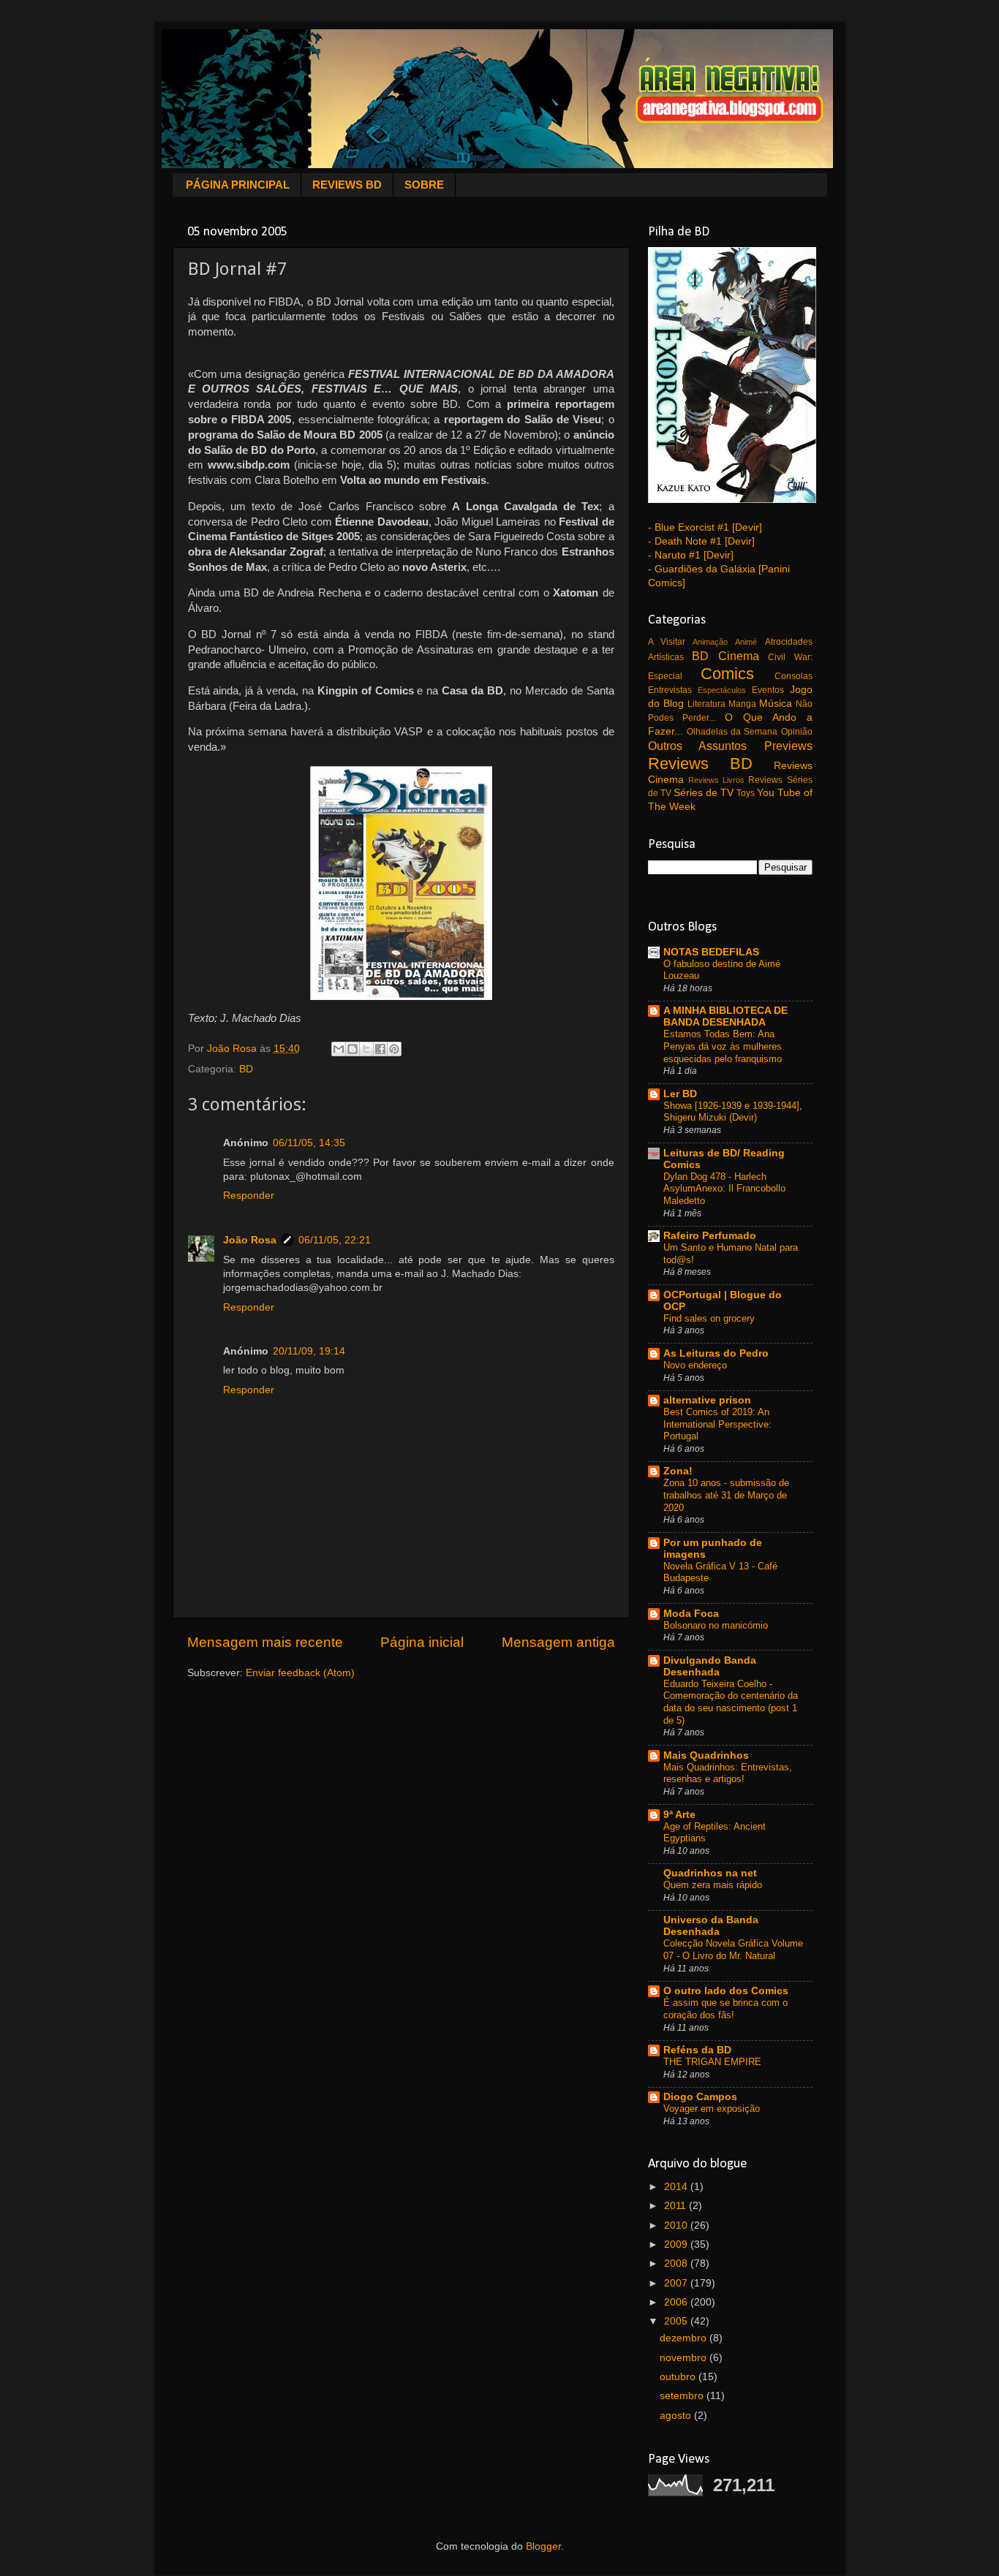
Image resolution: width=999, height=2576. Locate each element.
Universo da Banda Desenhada (711, 1926)
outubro (679, 2377)
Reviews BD (700, 764)
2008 (677, 2264)
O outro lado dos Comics (726, 1991)
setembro (683, 2396)
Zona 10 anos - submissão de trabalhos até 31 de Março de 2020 (726, 1495)
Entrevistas (670, 690)
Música (776, 704)
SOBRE (424, 185)
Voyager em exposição (712, 2109)
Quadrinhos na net (710, 1873)
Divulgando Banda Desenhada (710, 1666)
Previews (788, 746)
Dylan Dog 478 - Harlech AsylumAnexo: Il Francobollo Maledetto (724, 1189)
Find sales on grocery (709, 1318)
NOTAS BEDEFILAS (711, 952)
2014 (677, 2187)
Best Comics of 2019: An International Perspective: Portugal (717, 1424)
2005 (677, 2321)
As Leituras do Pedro (716, 1353)
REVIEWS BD (347, 185)
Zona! (678, 1471)
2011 (676, 2206)
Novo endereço (695, 1365)
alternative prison (707, 1400)
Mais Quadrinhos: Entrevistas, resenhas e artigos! (728, 1773)
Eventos (768, 690)
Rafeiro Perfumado (710, 1236)
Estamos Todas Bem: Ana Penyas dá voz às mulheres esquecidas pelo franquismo (723, 1046)
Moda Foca (691, 1614)
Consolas (793, 676)
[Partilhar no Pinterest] (394, 1049)
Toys (746, 793)
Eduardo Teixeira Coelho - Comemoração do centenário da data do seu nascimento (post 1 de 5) (731, 1702)
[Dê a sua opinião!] (353, 1049)
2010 (677, 2225)
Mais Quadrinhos (706, 1755)
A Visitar (667, 642)
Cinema (739, 656)
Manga (742, 704)
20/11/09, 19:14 (309, 1351)
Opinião (797, 732)
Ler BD (680, 1094)
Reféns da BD (697, 2050)
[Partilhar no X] (366, 1049)
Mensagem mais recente (265, 1642)
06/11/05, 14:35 (309, 1143)
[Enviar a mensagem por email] (339, 1049)
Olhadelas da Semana (732, 732)
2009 (677, 2244)
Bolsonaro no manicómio (716, 1625)
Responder (249, 1196)
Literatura (706, 704)
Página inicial (422, 1642)
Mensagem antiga (558, 1642)
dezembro (685, 2338)
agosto (677, 2416)
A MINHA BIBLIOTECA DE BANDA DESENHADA (725, 1016)
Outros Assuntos (698, 746)
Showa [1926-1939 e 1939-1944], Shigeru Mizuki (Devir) (733, 1112)
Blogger (543, 2546)
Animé (746, 642)
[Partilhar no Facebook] (380, 1049)
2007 (677, 2283)
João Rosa (250, 1240)
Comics (727, 674)
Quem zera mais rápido (713, 1885)
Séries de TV (704, 793)
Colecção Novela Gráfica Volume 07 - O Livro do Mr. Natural (733, 1950)
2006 (677, 2302)
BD (246, 1069)
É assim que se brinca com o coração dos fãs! (725, 2009)
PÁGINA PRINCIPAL (238, 185)
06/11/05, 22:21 (335, 1240)
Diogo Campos (700, 2097)
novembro (685, 2358)
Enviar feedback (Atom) (300, 1673)
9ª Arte (679, 1815)
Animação (710, 642)
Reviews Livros (716, 780)
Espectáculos (722, 690)
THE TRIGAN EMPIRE (712, 2062)
